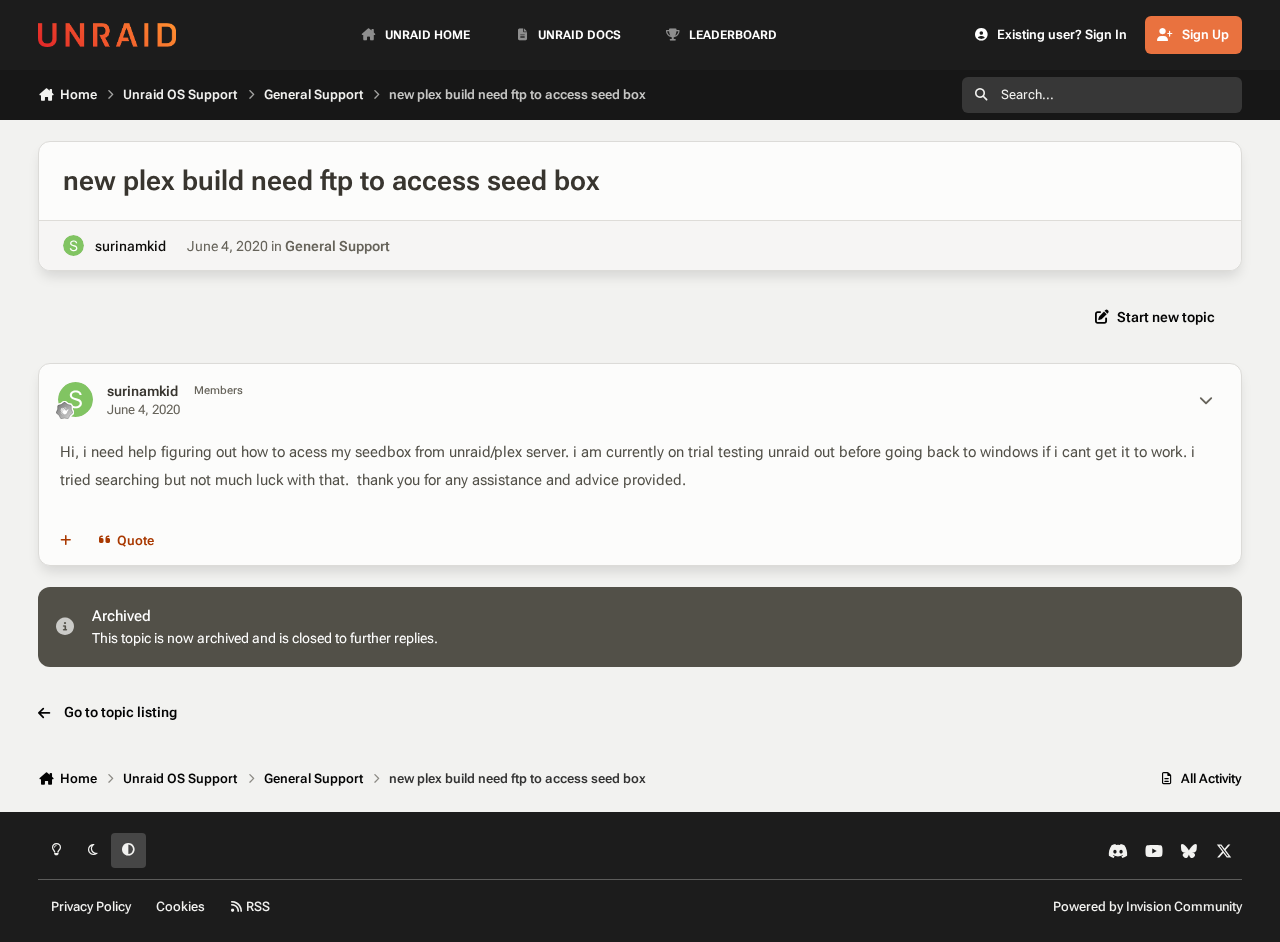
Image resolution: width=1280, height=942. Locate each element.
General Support (337, 246)
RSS (256, 906)
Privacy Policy (91, 906)
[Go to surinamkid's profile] (73, 245)
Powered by (1147, 906)
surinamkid (130, 246)
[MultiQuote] (66, 540)
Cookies (180, 906)
